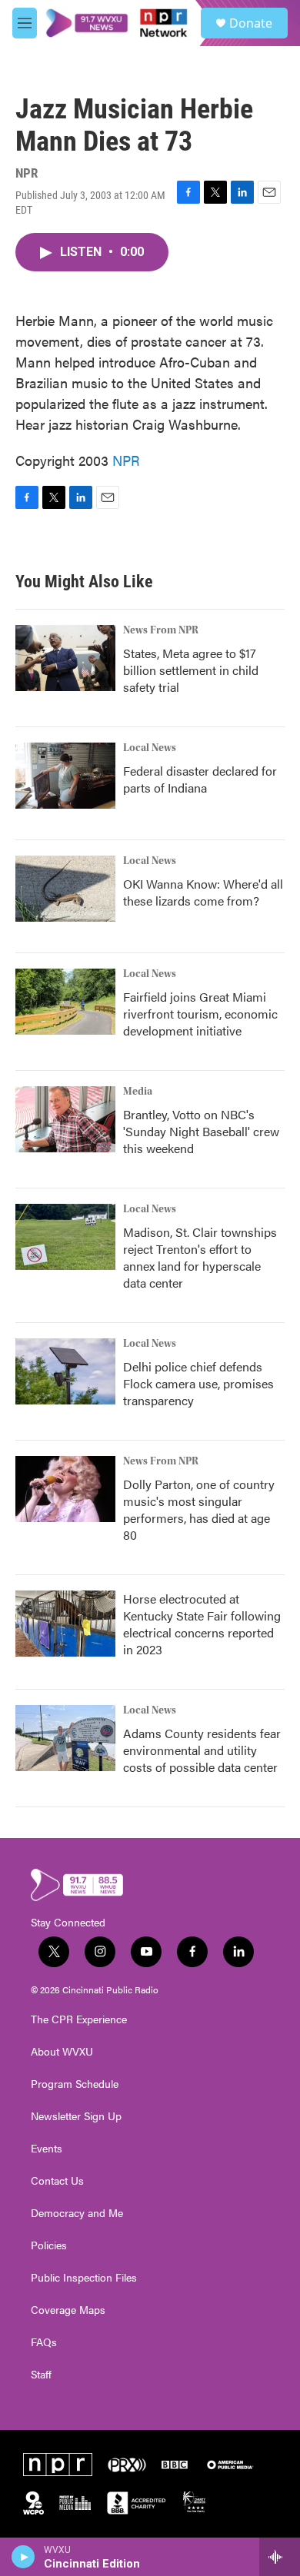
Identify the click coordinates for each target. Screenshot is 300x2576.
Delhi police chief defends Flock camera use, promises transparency (198, 1383)
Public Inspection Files (84, 2278)
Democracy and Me (77, 2213)
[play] (23, 2557)
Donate (251, 23)
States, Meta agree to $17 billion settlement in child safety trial (191, 670)
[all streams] (280, 2557)
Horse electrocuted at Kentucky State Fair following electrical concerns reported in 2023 (202, 1624)
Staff (41, 2375)
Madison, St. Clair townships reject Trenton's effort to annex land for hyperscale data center (200, 1257)
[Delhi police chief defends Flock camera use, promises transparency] (65, 1371)
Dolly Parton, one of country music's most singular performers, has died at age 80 (199, 1509)
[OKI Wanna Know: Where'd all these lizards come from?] (65, 889)
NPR (126, 460)
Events (47, 2149)
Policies (49, 2245)
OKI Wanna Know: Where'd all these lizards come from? (203, 892)
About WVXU (62, 2052)
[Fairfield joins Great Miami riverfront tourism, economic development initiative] (65, 1002)
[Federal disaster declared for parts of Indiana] (65, 776)
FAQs (44, 2342)
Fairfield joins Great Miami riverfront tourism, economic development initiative (200, 1014)
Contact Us (57, 2181)
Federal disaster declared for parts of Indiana (200, 779)
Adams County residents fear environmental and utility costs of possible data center (202, 1750)
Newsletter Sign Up (76, 2116)
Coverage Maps (68, 2310)
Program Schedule (75, 2084)
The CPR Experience (79, 2019)
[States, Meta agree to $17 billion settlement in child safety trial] (65, 658)
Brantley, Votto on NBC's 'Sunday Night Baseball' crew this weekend (201, 1131)
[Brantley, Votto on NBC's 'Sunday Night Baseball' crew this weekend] (65, 1119)
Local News (150, 748)
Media (138, 1092)
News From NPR (161, 630)
